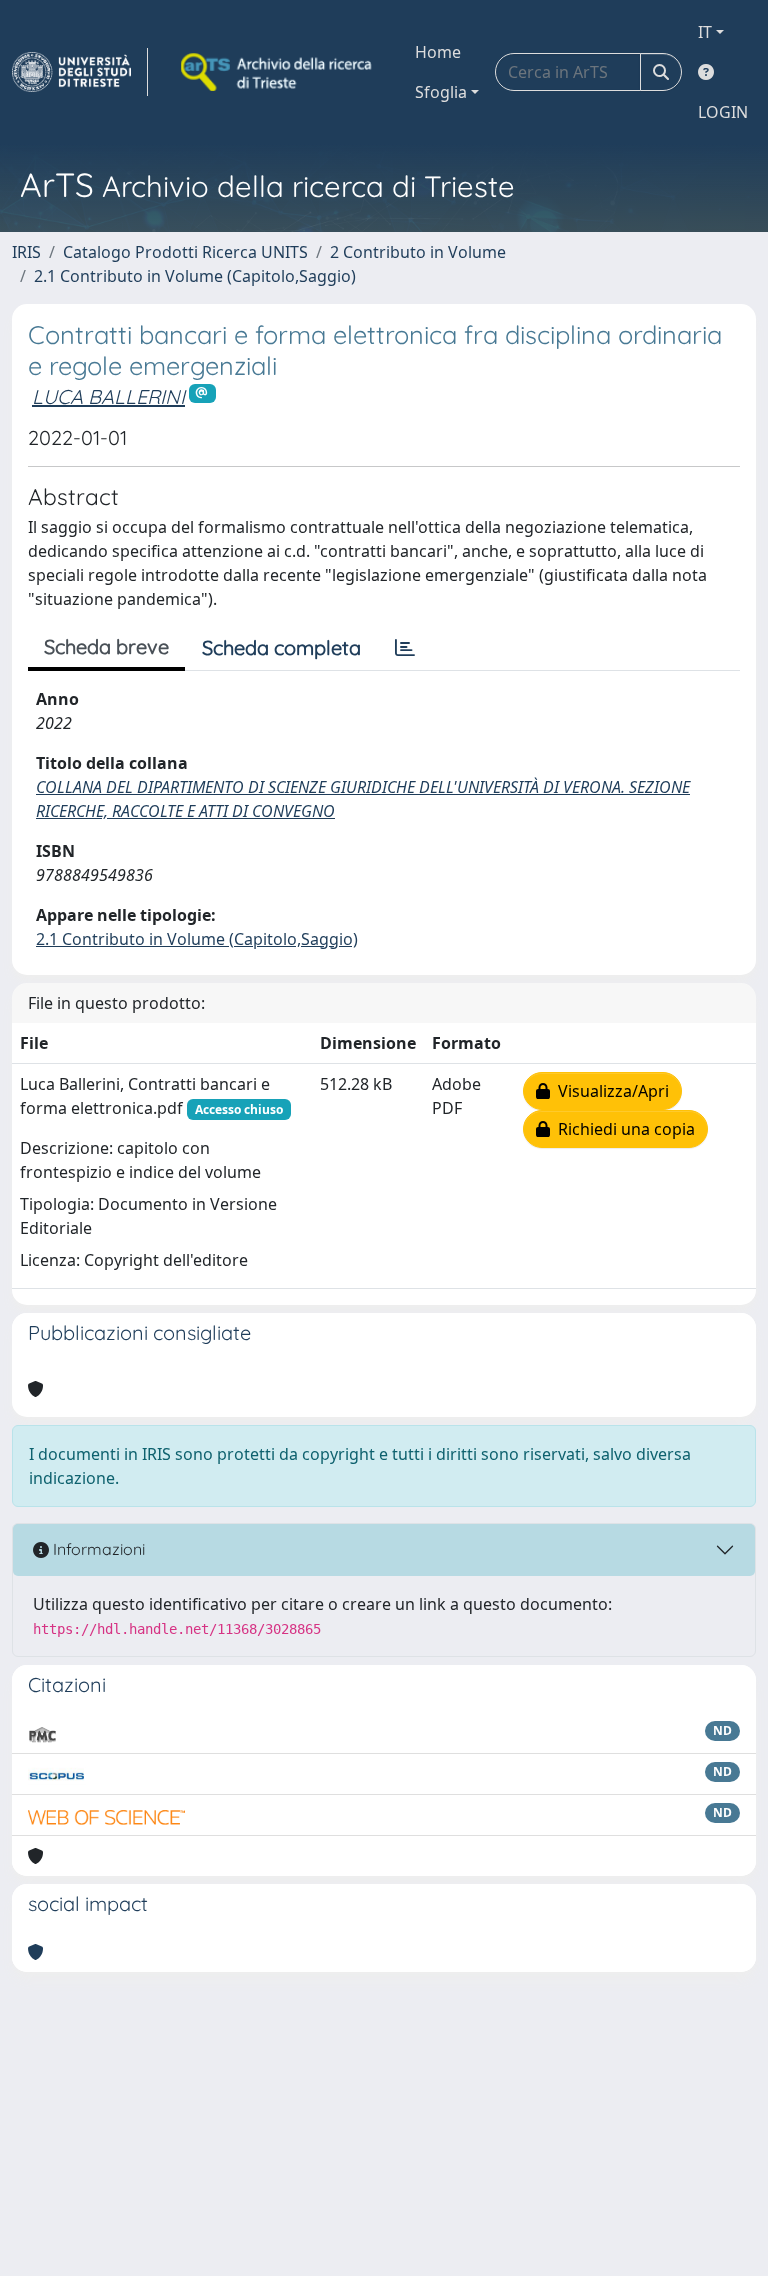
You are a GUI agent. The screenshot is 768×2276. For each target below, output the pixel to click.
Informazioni (97, 1549)
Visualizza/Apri (609, 1091)
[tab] (405, 648)
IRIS (26, 252)
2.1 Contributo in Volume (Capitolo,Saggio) (195, 276)
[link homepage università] (278, 72)
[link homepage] (80, 72)
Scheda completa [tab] (281, 647)
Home (438, 52)
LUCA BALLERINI (108, 396)
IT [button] (705, 32)
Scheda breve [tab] (106, 646)
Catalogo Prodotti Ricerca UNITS (185, 252)
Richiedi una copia (622, 1129)
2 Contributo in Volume (418, 252)
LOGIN (723, 112)
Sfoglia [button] (441, 92)
